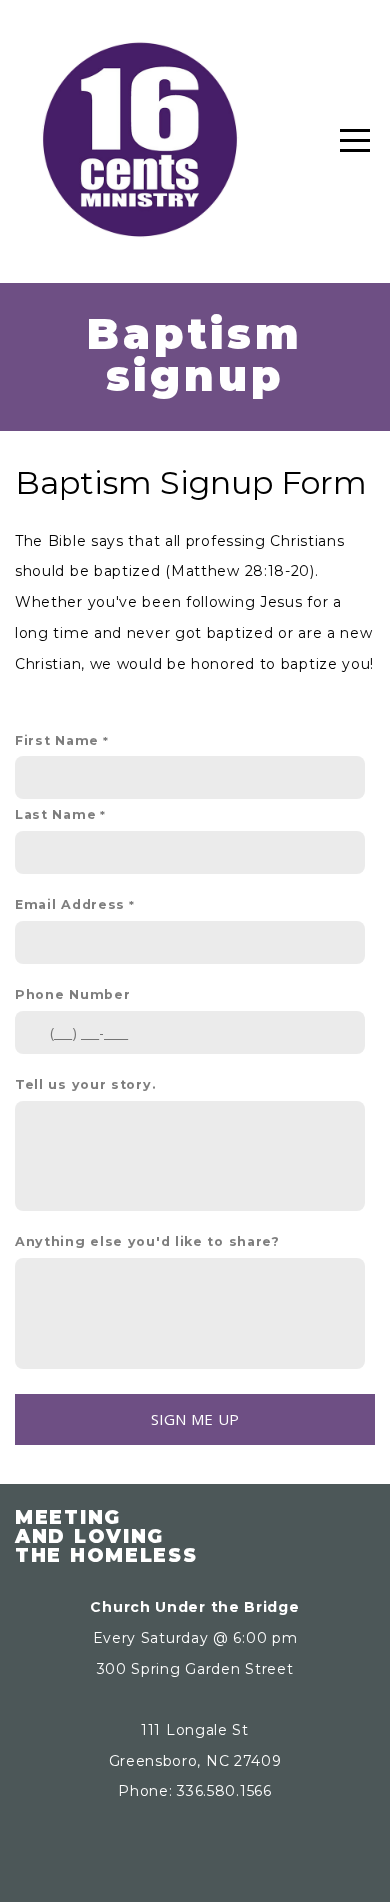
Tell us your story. (85, 1084)
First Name (57, 740)
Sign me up (195, 1419)
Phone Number (72, 994)
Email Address (70, 904)
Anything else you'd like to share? (147, 1241)
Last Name (55, 814)
